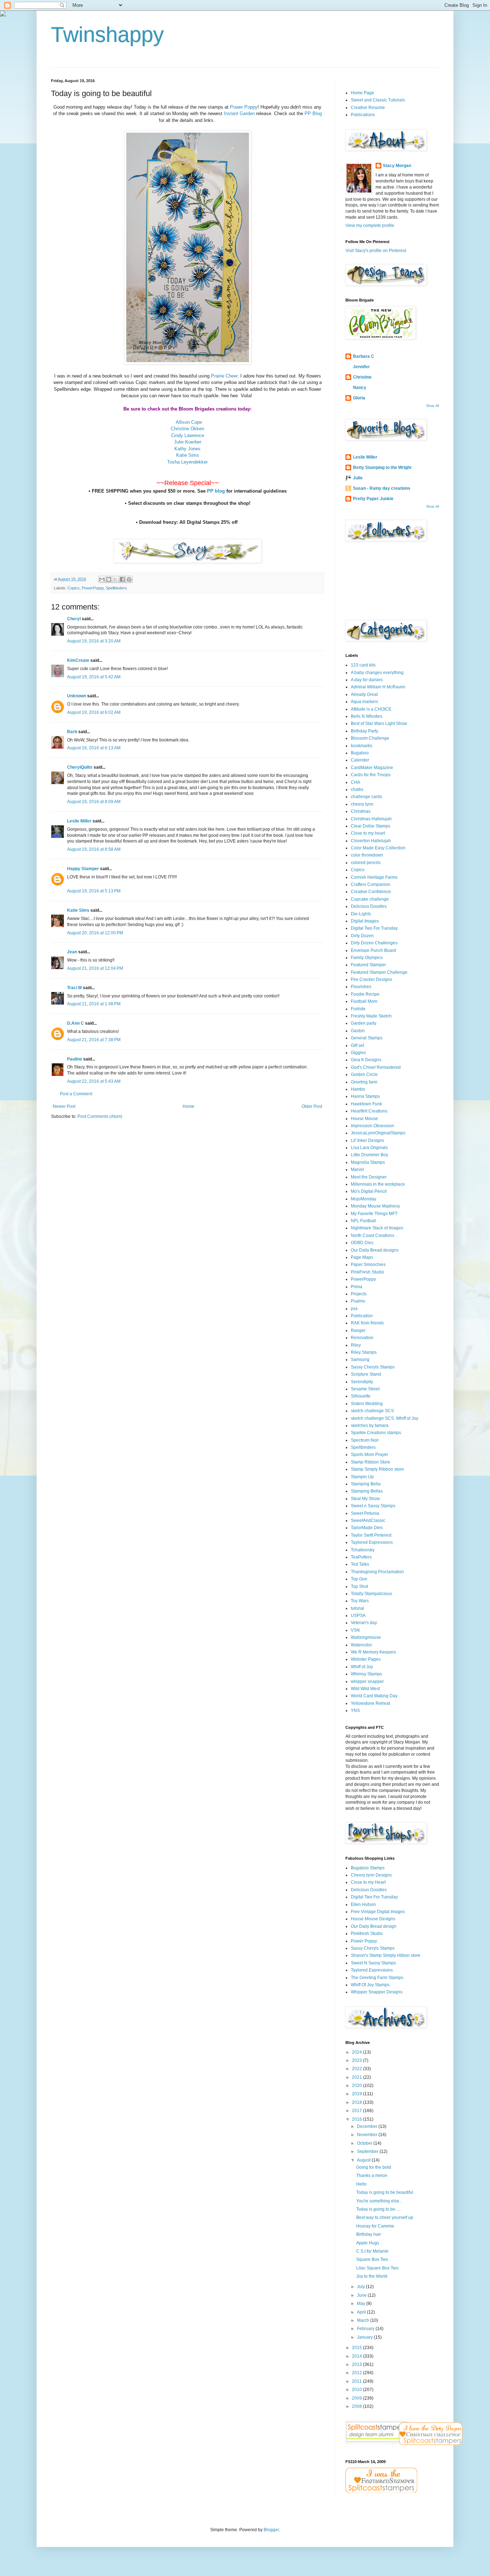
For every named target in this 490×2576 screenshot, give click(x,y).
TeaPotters (361, 1557)
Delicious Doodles (369, 906)
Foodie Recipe (365, 994)
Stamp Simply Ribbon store (377, 1469)
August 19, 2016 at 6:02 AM (94, 712)
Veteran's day (364, 1623)
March (364, 2320)
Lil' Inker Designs (367, 1140)
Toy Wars (360, 1601)
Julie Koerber (188, 442)
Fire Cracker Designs (371, 979)
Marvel (357, 1170)
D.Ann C (76, 1023)
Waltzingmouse (366, 1637)
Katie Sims (188, 455)
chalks (357, 789)
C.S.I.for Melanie (372, 2251)
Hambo (358, 1089)
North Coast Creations (373, 1235)
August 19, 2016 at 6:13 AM (94, 748)
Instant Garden (239, 113)
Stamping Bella (366, 1484)
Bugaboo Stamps (368, 1868)
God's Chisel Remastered (376, 1067)
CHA (355, 782)
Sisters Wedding (367, 1404)
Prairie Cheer (224, 376)
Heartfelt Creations (369, 1111)
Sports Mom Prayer (369, 1455)
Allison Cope (189, 422)
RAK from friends (367, 1323)
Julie (358, 478)
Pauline (75, 1059)
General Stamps (367, 1038)
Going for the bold (374, 2167)
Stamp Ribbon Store (371, 1462)
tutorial (357, 1608)
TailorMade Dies (367, 1528)
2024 (357, 2052)
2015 (357, 2348)
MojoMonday (364, 1199)
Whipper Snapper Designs (377, 1992)
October (365, 2143)
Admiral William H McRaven (378, 687)
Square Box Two (372, 2259)
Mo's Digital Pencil (369, 1191)
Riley (356, 1345)
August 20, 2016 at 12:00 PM (95, 933)
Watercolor (361, 1645)
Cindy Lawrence (188, 435)
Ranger (358, 1330)
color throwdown (367, 855)
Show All (433, 406)
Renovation (362, 1338)
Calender (360, 760)
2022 (357, 2069)
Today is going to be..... (378, 2209)
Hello (361, 2184)
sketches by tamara (370, 1425)
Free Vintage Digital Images (378, 1912)
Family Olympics (367, 958)
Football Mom (364, 1001)
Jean (72, 952)
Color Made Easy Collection (378, 848)
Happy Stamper (83, 869)
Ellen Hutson (363, 1904)
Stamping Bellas (367, 1491)
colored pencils (366, 863)
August (364, 2160)
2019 (357, 2094)
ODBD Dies (362, 1243)
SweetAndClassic (368, 1521)
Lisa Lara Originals (369, 1148)
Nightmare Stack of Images (377, 1228)
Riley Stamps (364, 1352)
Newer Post (64, 1106)
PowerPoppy (93, 588)
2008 (357, 2406)
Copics (74, 588)
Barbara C (364, 356)
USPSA (358, 1616)
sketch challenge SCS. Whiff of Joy (385, 1418)
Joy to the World (372, 2276)
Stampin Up (362, 1477)
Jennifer (361, 367)
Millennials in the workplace (378, 1184)
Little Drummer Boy (369, 1155)
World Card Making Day (374, 1696)
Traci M (74, 988)
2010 (357, 2390)
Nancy (360, 388)
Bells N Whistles (367, 716)
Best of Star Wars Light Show (379, 724)
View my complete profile (370, 226)
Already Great (364, 694)
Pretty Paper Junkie (373, 499)
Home (189, 1106)
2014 (357, 2356)
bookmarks (362, 746)
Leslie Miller (79, 821)
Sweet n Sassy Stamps (373, 1506)
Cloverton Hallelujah (371, 841)
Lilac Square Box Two (377, 2268)
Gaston (358, 1031)
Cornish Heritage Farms (374, 877)
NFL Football (363, 1221)
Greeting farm (364, 1082)
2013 (357, 2364)
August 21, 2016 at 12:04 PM (95, 968)
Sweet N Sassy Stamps (373, 1963)
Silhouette (361, 1396)
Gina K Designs (366, 1060)
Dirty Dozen (362, 936)
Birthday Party (364, 731)
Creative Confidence (371, 892)
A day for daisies (367, 680)
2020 (357, 2086)
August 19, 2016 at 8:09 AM (94, 802)
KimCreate (78, 660)
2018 (357, 2102)
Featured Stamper (368, 965)
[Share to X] (116, 579)
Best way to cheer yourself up (385, 2217)
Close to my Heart (368, 1882)
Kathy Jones (187, 449)
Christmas (361, 811)
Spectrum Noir (365, 1440)
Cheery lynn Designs (371, 1875)
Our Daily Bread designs (375, 1250)
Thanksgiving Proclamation (377, 1572)
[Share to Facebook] (122, 579)
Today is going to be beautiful (385, 2192)
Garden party (364, 1023)
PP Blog (313, 113)
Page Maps (362, 1257)
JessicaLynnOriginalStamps (378, 1133)
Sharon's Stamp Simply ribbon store (386, 1955)
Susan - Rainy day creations (382, 488)
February (366, 2329)
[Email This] (102, 579)
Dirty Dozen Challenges (374, 943)
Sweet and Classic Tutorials (378, 100)
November (368, 2135)
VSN (355, 1630)
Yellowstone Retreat (370, 1703)
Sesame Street (365, 1389)
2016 (357, 2119)
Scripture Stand (366, 1374)
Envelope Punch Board (373, 950)
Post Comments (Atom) (100, 1116)
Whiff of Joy (362, 1667)
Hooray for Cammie (375, 2226)
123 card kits (363, 665)
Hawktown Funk (366, 1104)
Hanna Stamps (365, 1096)
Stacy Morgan (397, 166)
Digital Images (365, 921)
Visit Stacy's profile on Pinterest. (376, 251)
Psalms (358, 1301)
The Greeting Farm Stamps (377, 1978)
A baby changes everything (377, 673)
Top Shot (359, 1586)
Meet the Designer (369, 1177)
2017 (357, 2111)
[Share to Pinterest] (129, 579)
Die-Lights (361, 914)
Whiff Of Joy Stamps (370, 1985)
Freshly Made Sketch (371, 1016)
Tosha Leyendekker (187, 462)
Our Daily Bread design (374, 1926)
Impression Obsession (373, 1126)
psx (354, 1309)
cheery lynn (362, 804)
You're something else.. (379, 2201)
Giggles (358, 1053)
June (362, 2295)
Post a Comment (76, 1094)
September (368, 2152)
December (368, 2126)
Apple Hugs (368, 2243)
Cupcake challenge (370, 899)
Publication (362, 1316)
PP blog (216, 491)
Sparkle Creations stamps (376, 1433)
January (365, 2337)
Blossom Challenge (370, 738)
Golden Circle (364, 1074)
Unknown (77, 696)
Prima (357, 1287)
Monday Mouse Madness (375, 1206)
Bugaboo (360, 753)
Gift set (357, 1045)
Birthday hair (369, 2234)
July (361, 2287)
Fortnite (358, 1009)
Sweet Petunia (365, 1513)
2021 (357, 2077)
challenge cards (366, 797)
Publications (363, 115)
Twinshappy (107, 35)
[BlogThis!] (109, 579)
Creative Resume (368, 108)
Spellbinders (116, 588)
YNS (355, 1711)
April (362, 2312)
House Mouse (364, 1119)
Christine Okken (187, 429)
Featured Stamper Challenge (379, 972)
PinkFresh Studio (367, 1272)
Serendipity (362, 1382)
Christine (362, 377)
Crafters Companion (371, 884)
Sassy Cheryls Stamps (373, 1367)
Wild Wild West (365, 1689)
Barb (72, 732)
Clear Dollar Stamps (371, 826)
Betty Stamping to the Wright (382, 468)
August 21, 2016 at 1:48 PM (94, 1004)
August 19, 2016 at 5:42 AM (94, 677)
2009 (357, 2398)
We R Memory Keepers (373, 1652)
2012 (357, 2373)
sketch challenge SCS (372, 1411)
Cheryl (74, 619)
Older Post (312, 1106)
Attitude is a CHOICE (371, 709)
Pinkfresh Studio (367, 1934)
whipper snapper (367, 1681)
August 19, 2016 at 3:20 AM (94, 641)
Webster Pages (366, 1659)
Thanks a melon (372, 2176)
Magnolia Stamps (368, 1162)
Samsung (360, 1360)
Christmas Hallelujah (371, 819)
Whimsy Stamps (366, 1674)
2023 (357, 2060)
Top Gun (359, 1579)
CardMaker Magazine (372, 768)
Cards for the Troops (371, 775)
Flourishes (361, 987)
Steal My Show (365, 1499)
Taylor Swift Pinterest (371, 1535)
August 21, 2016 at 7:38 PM (94, 1040)
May (362, 2304)
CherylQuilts (80, 767)
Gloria (359, 398)
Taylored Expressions (372, 1542)
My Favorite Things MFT (374, 1214)
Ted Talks (360, 1564)
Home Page (362, 93)
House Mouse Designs (373, 1919)
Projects (359, 1294)
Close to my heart (368, 833)
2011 (357, 2381)
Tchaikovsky (363, 1550)
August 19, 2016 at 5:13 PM (94, 891)
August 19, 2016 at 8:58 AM (94, 849)
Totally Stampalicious (371, 1594)
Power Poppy (244, 107)
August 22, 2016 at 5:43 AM (94, 1081)
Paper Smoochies (368, 1265)
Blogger (271, 2530)
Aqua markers (364, 702)
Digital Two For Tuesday (374, 928)
